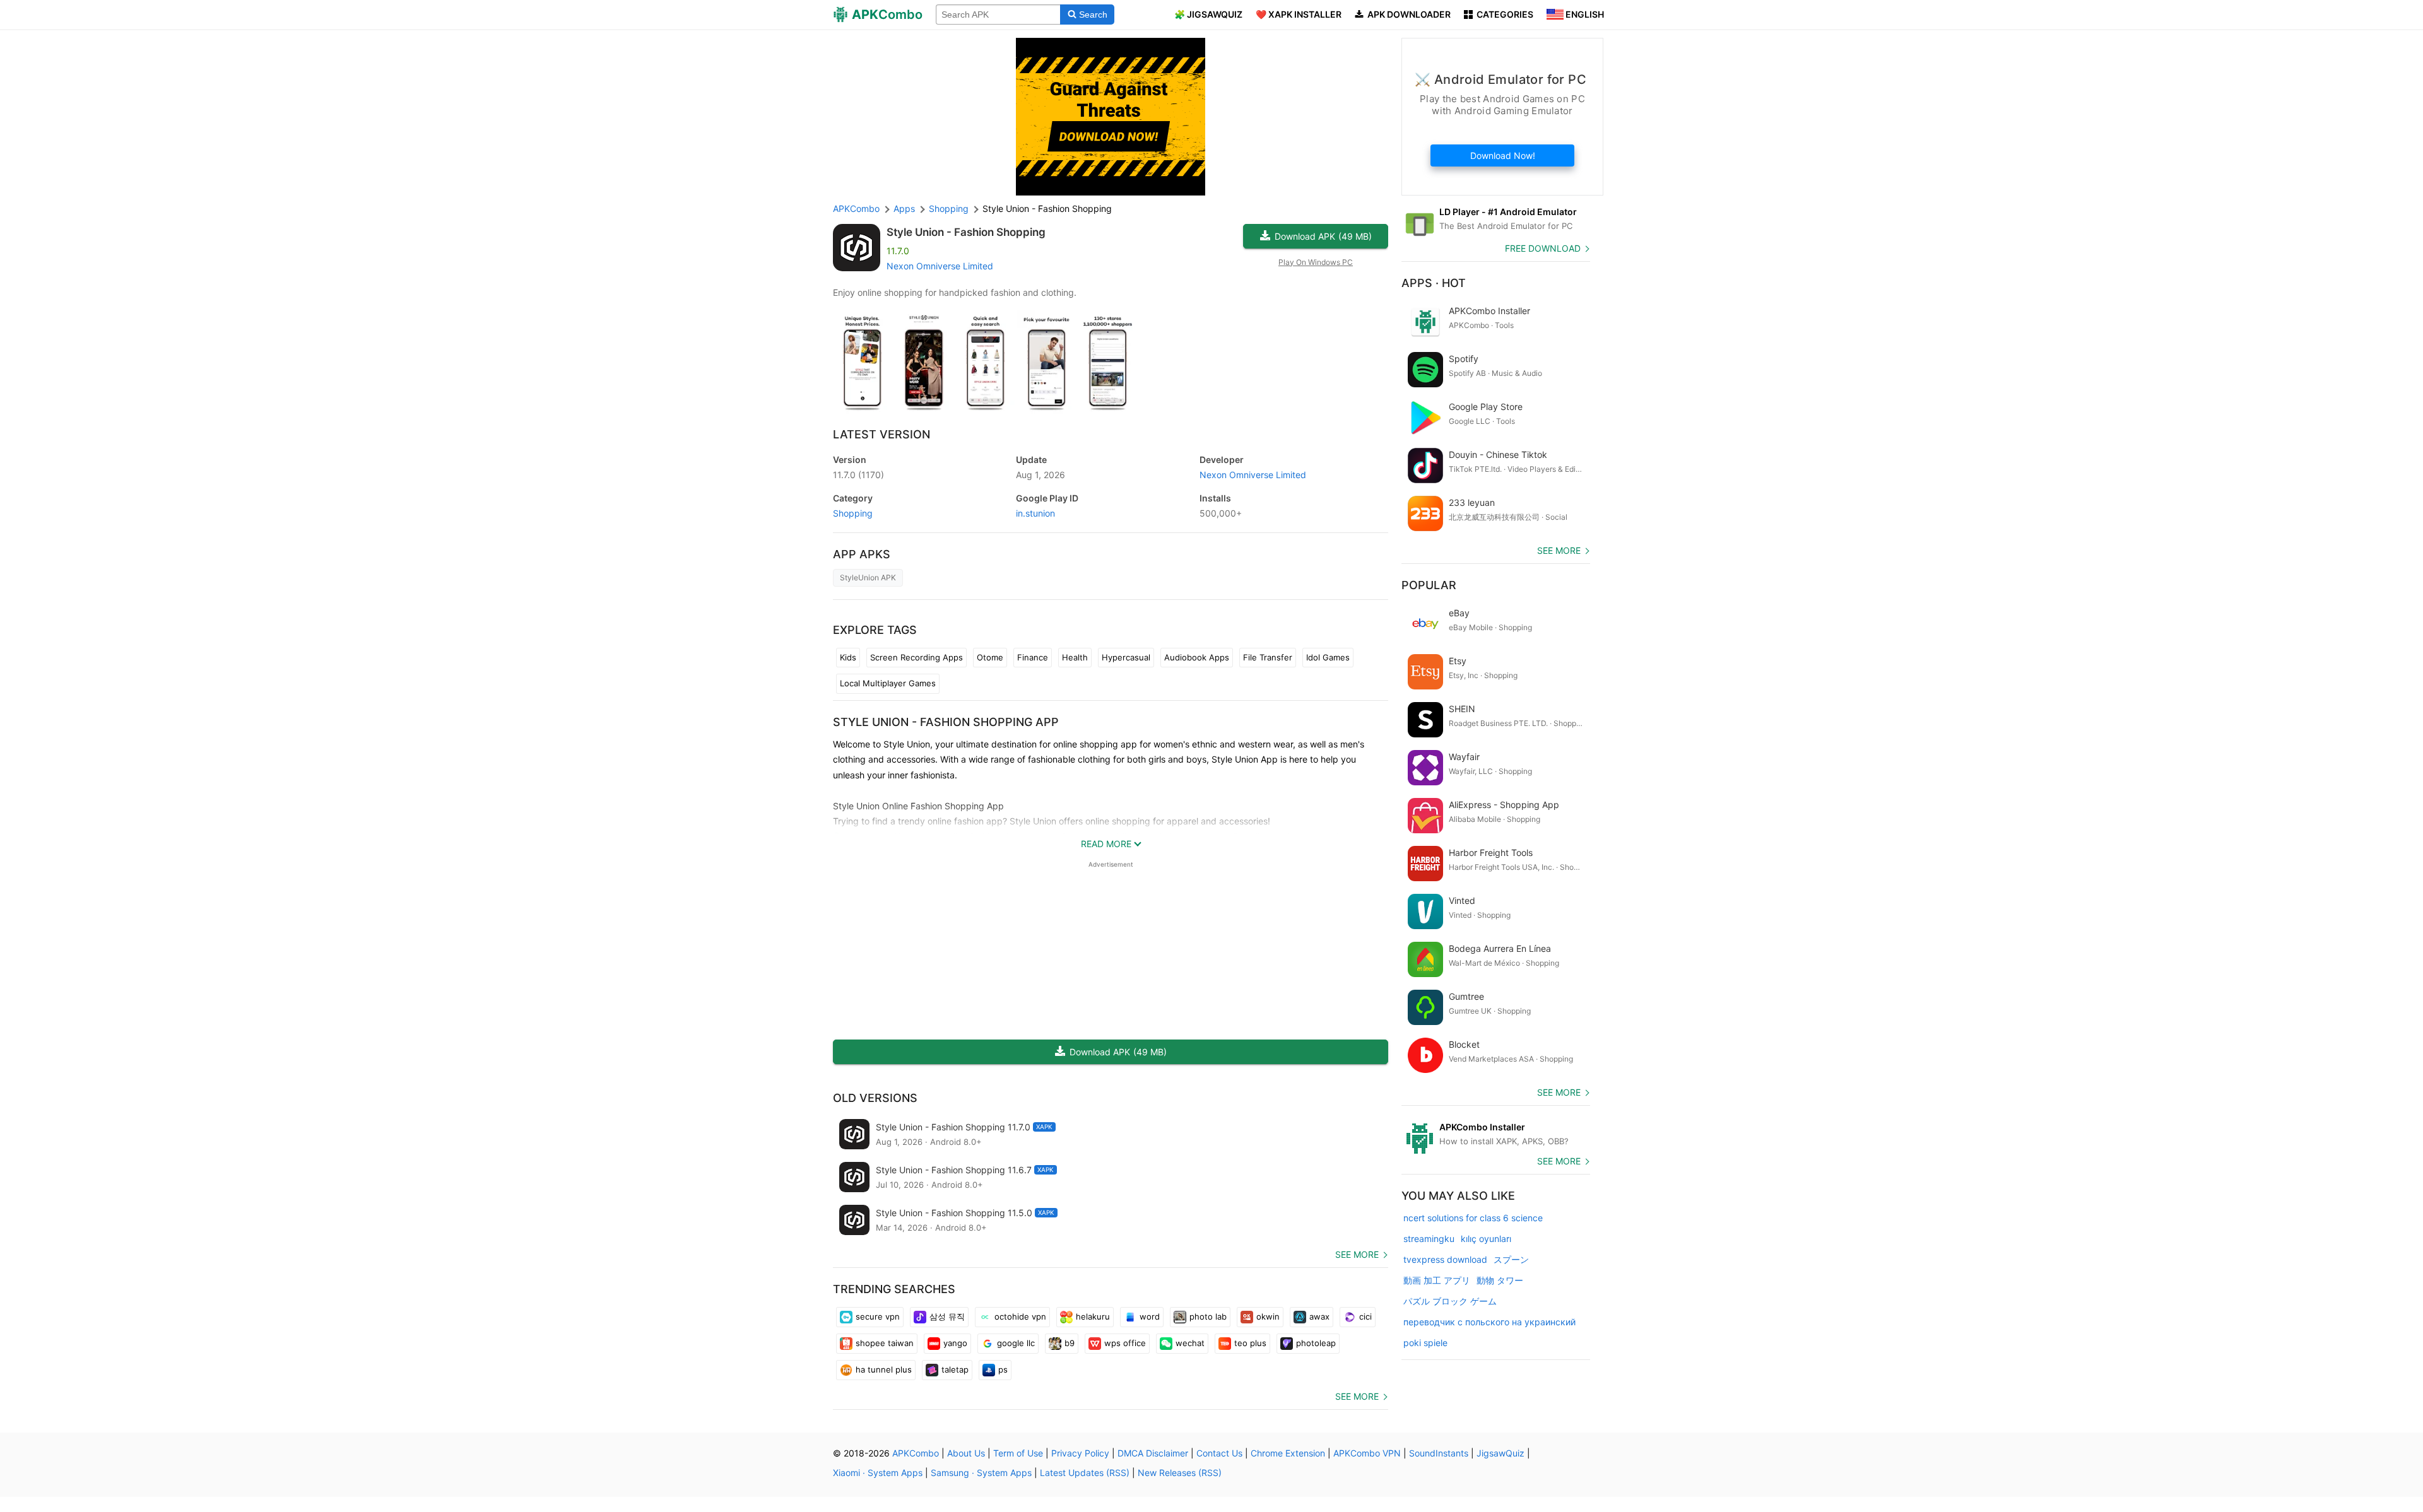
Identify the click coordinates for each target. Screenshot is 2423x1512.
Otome (990, 657)
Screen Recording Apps (917, 657)
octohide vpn (1020, 1316)
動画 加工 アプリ (1437, 1280)
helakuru (1093, 1316)
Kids (848, 657)
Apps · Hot (1434, 283)
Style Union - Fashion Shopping (966, 232)
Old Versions (875, 1098)
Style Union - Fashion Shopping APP (946, 722)
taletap (955, 1369)
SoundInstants (1439, 1453)
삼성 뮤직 (947, 1316)
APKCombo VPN (1367, 1453)
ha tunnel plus (884, 1369)
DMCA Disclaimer (1153, 1453)
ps (1003, 1369)
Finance (1033, 657)
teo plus (1250, 1343)
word (1150, 1316)
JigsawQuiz (1500, 1453)
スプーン (1511, 1259)
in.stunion (1035, 513)
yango (955, 1343)
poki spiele (1425, 1343)
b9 (1070, 1343)
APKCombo (856, 208)
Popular (1429, 585)
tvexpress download (1445, 1259)
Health (1075, 657)
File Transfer (1268, 657)
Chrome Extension (1288, 1453)
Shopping (853, 513)
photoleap (1316, 1343)
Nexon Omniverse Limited (940, 266)
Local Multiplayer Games (888, 683)
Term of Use (1018, 1453)
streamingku (1429, 1239)
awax (1319, 1316)
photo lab (1208, 1316)
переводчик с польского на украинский (1489, 1322)
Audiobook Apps (1197, 657)
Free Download (1543, 248)
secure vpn (878, 1316)
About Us (966, 1453)
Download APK (1323, 236)
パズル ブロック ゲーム (1450, 1301)
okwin (1268, 1316)
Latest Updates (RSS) (1085, 1473)
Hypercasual (1126, 657)
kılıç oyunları (1486, 1239)
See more (1357, 1254)
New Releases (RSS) (1180, 1473)
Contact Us (1219, 1453)
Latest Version (881, 434)
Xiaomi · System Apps (878, 1473)
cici (1365, 1316)
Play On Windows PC (1316, 262)
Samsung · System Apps (981, 1473)
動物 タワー (1500, 1280)
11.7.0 (858, 475)
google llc (1016, 1343)
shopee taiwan (885, 1343)
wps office (1125, 1343)
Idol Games (1328, 657)
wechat (1190, 1343)
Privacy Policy (1080, 1453)
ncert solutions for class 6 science (1473, 1218)
